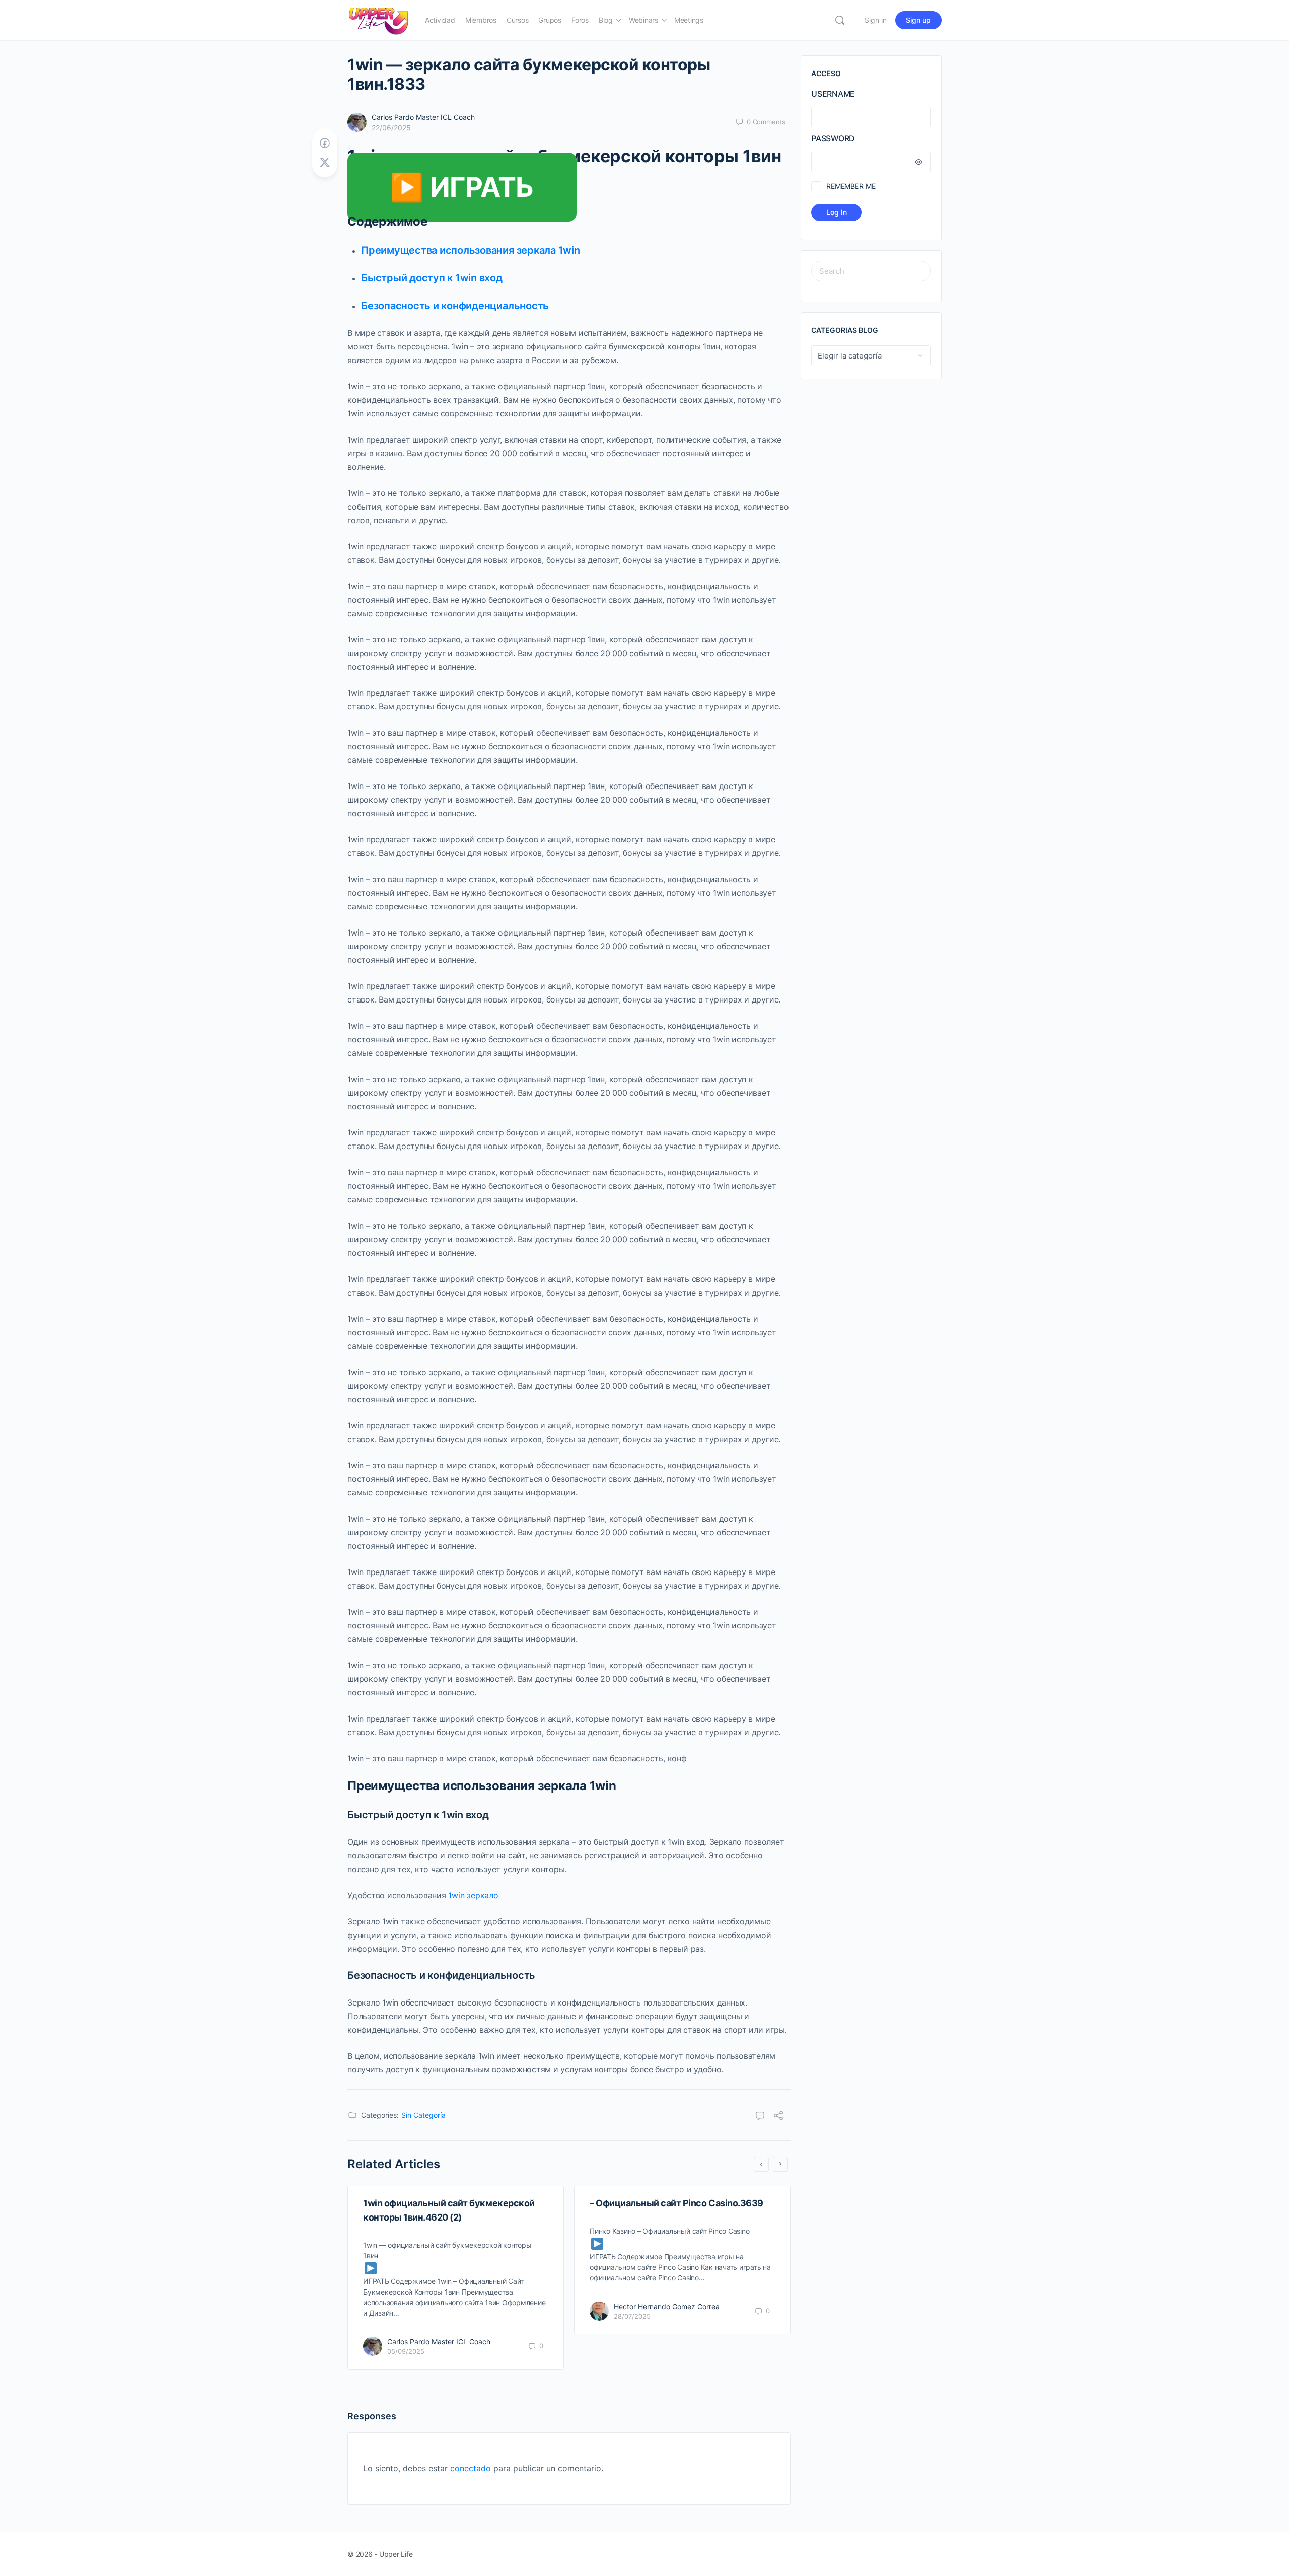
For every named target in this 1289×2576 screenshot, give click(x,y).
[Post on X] (325, 162)
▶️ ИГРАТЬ (462, 187)
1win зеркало (473, 1895)
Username (833, 94)
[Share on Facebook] (325, 143)
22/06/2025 (391, 128)
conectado (471, 2468)
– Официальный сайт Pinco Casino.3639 (676, 2203)
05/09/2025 (406, 2351)
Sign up (918, 20)
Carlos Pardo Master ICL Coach (423, 117)
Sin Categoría (423, 2115)
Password (833, 138)
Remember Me (851, 186)
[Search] (840, 20)
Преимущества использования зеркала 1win (471, 250)
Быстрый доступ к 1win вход (432, 278)
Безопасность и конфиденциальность (455, 306)
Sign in (876, 20)
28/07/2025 (632, 2316)
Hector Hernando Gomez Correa (667, 2306)
